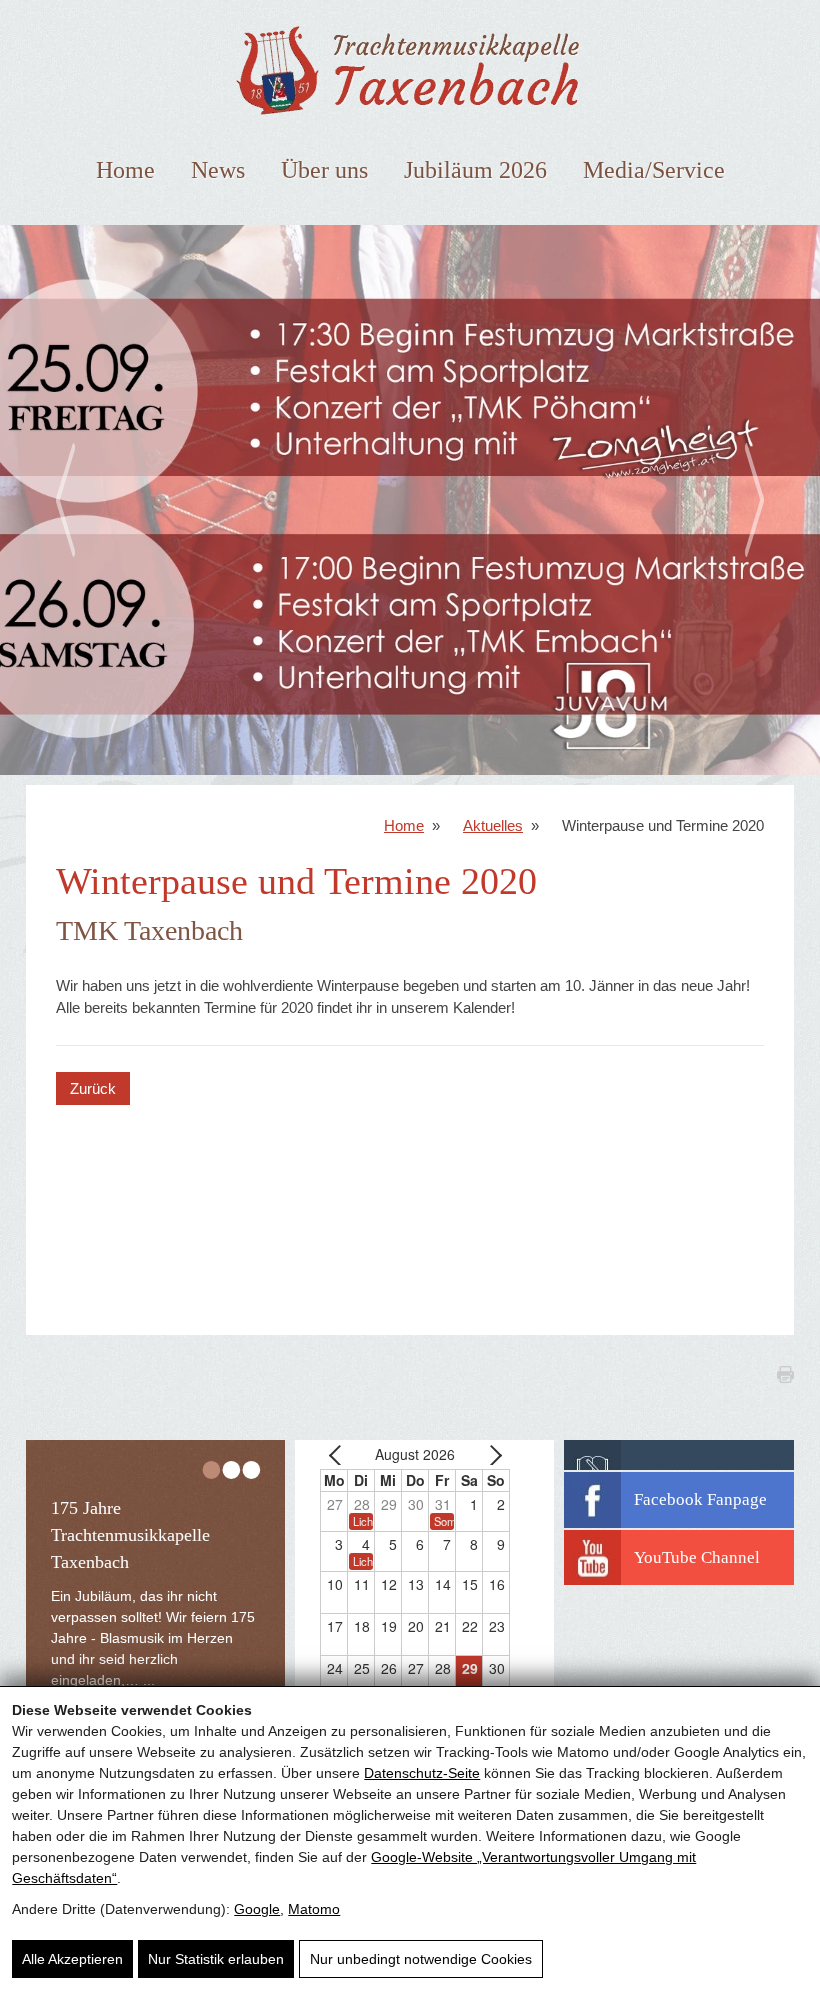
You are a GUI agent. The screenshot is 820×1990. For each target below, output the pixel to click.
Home (125, 170)
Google (257, 1909)
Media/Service (654, 170)
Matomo (314, 1909)
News (218, 170)
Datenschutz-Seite (422, 1773)
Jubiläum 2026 (475, 170)
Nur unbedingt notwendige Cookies (421, 1959)
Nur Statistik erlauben (216, 1959)
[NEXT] (491, 1454)
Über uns (324, 170)
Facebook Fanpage (700, 1499)
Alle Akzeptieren (72, 1959)
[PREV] (339, 1454)
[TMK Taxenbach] (410, 119)
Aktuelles (493, 825)
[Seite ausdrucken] (755, 1387)
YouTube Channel (697, 1557)
